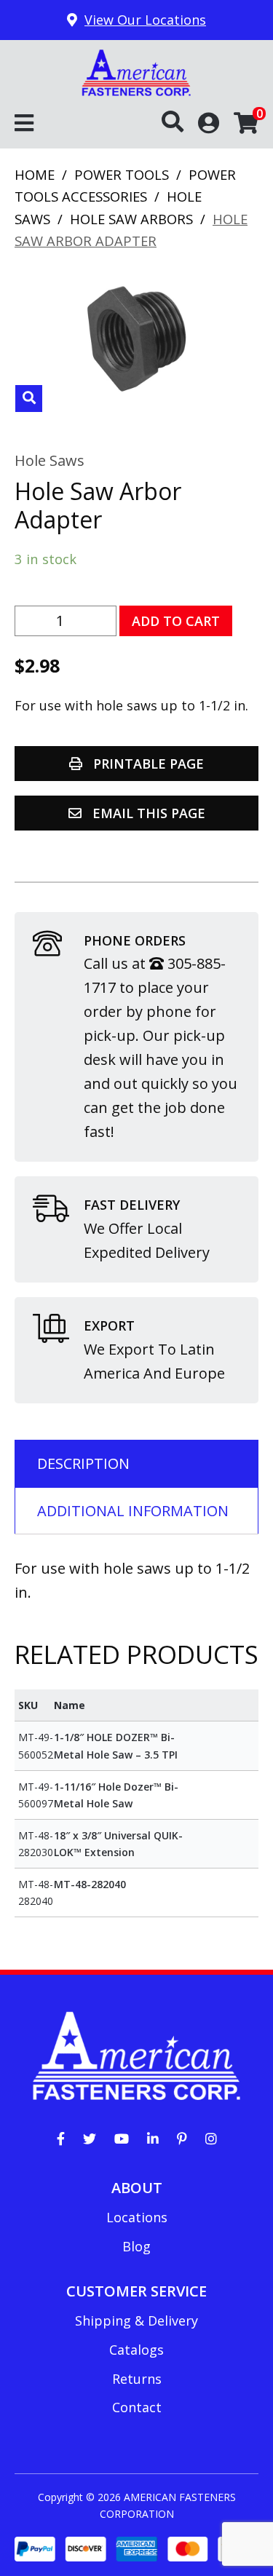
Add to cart (176, 621)
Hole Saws (50, 460)
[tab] (136, 1463)
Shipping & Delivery (136, 2321)
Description (83, 1463)
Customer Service (136, 2291)
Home (35, 174)
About (137, 2188)
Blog (136, 2246)
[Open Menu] (24, 124)
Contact (137, 2407)
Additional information (133, 1511)
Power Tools (122, 174)
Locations (137, 2217)
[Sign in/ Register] (209, 122)
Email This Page (147, 813)
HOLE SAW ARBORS (131, 219)
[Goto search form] (180, 122)
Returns (137, 2379)
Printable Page (147, 764)
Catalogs (136, 2350)
